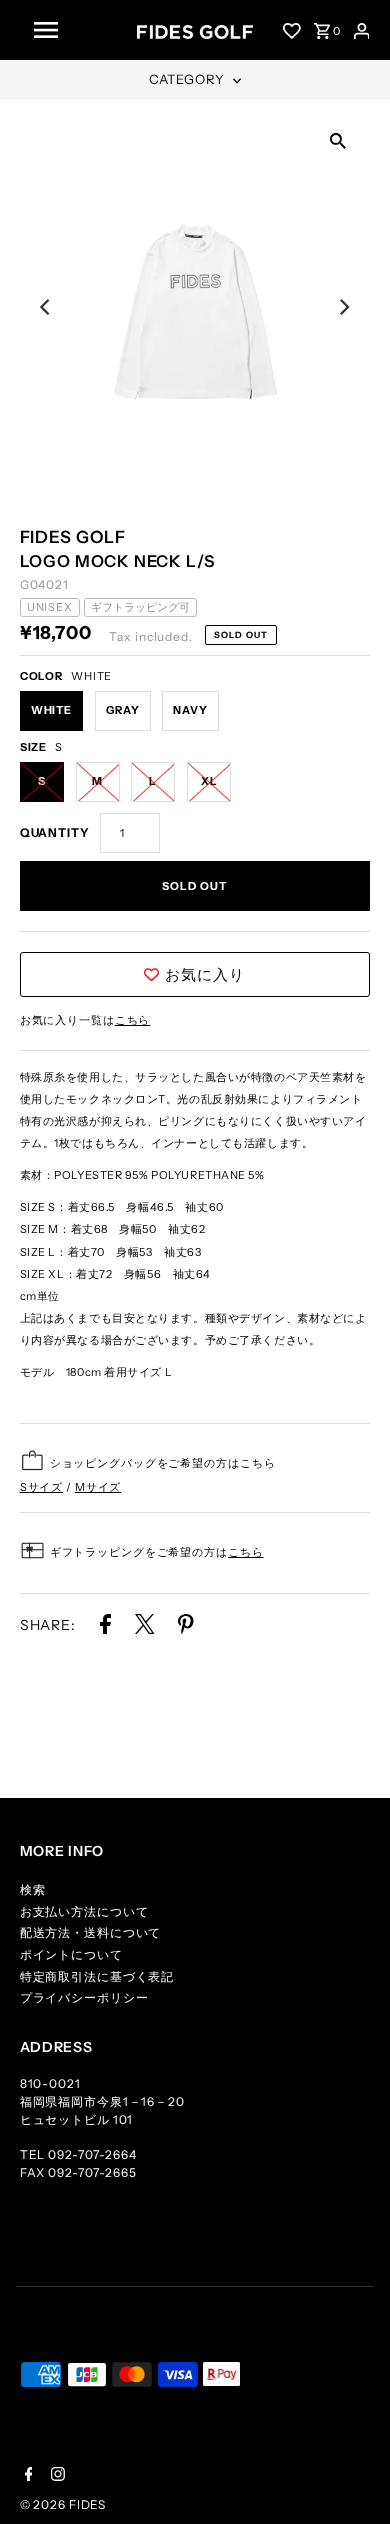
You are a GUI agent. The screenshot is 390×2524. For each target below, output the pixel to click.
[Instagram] (55, 2476)
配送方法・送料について (91, 1932)
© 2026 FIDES (63, 2504)
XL (209, 781)
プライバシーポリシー (84, 1997)
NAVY (190, 710)
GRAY (123, 710)
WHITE (51, 710)
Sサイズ (42, 1487)
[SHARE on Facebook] (105, 1628)
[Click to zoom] (338, 139)
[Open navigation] (78, 30)
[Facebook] (26, 2476)
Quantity (55, 832)
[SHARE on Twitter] (146, 1628)
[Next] (343, 307)
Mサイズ (98, 1487)
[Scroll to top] (350, 2484)
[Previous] (47, 307)
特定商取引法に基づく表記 (97, 1976)
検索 (33, 1889)
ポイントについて (71, 1954)
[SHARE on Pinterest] (186, 1628)
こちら (133, 1020)
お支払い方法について (84, 1911)
